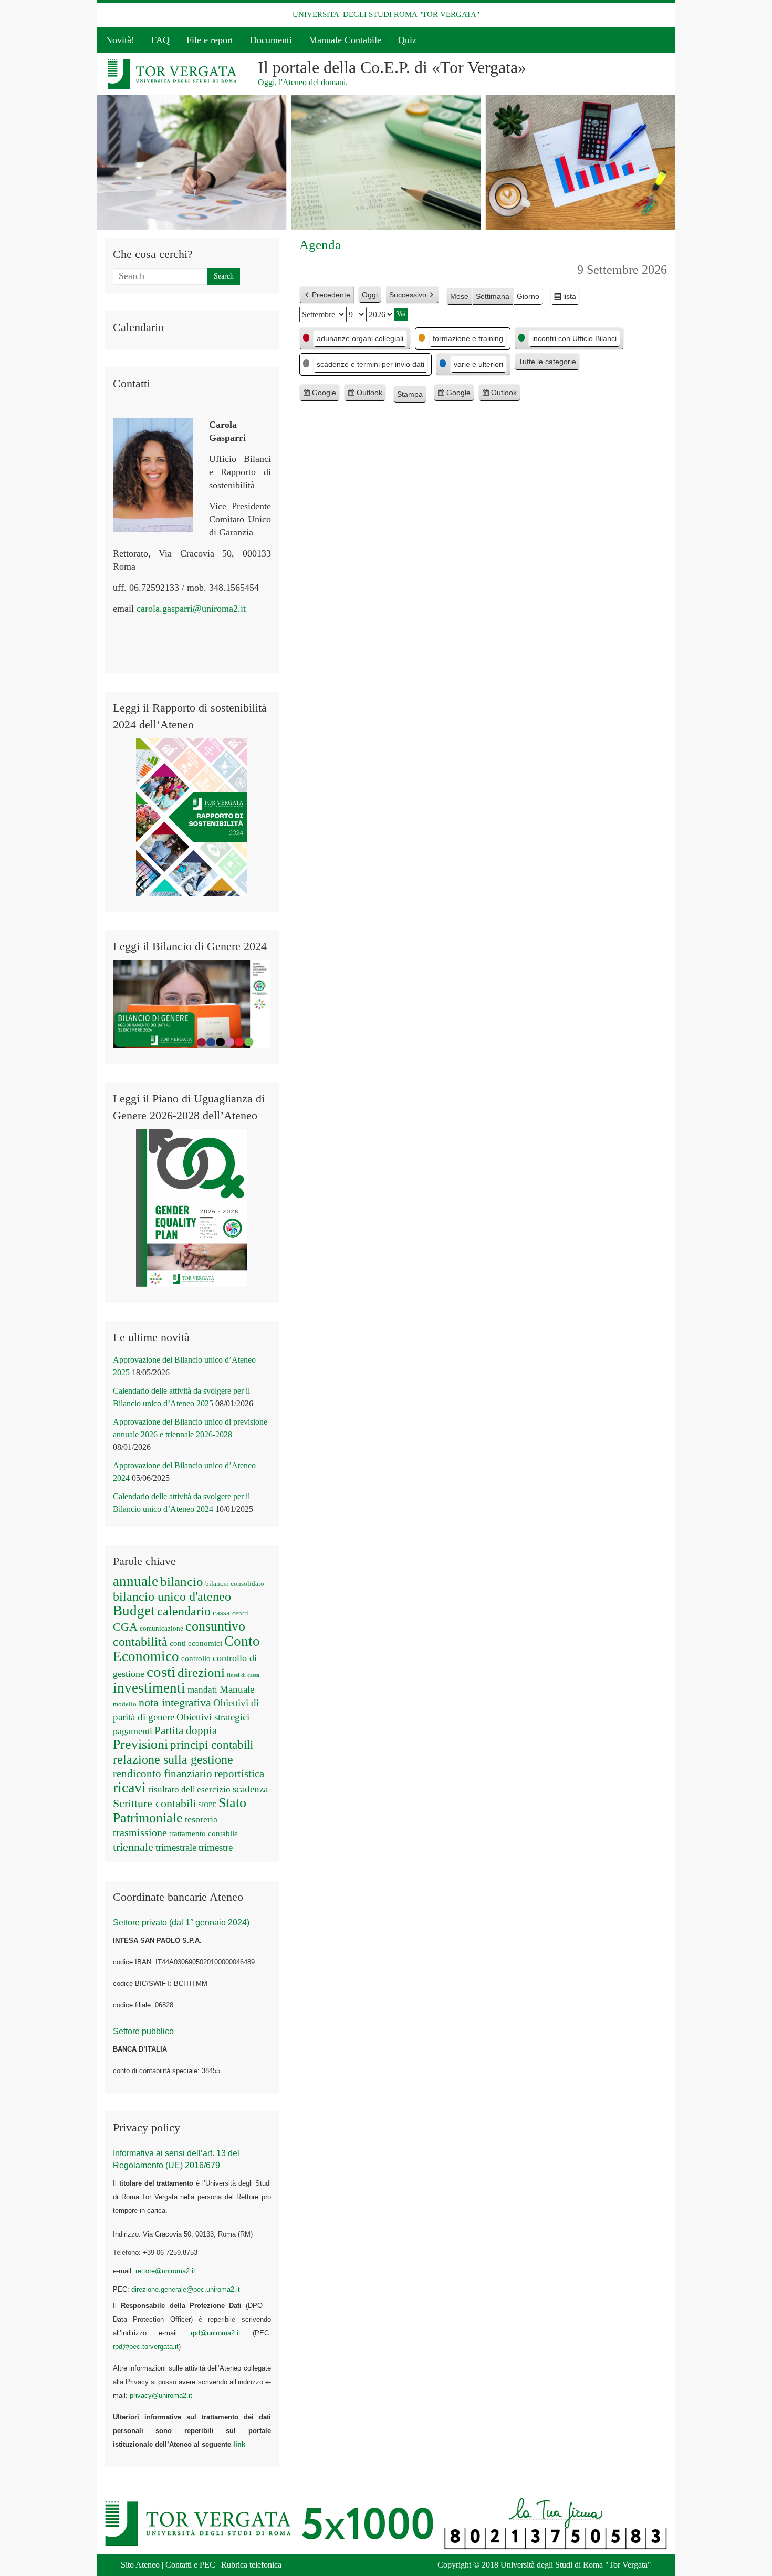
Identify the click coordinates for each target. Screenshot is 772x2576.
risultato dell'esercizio (189, 1790)
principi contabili (212, 1745)
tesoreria (201, 1819)
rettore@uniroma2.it (165, 2271)
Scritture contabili (154, 1804)
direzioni (201, 1672)
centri (240, 1613)
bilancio (182, 1581)
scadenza (250, 1789)
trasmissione (140, 1832)
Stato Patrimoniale (180, 1810)
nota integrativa (175, 1703)
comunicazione (161, 1628)
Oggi (370, 295)
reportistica (239, 1774)
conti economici (196, 1643)
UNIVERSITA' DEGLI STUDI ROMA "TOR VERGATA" (386, 14)
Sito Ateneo (140, 2565)
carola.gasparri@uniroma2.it (191, 609)
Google (324, 395)
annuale (135, 1581)
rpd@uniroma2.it (216, 2333)
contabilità (140, 1642)
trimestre (216, 1847)
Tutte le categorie (547, 362)
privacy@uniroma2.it (161, 2395)
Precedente (331, 295)
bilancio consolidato (235, 1584)
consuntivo (215, 1626)
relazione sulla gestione (173, 1759)
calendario (184, 1611)
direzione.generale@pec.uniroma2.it (186, 2289)
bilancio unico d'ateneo (172, 1596)
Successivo (408, 295)
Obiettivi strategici (213, 1717)
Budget (134, 1611)
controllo (196, 1658)
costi (161, 1672)
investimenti (149, 1688)
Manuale (237, 1689)
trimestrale (176, 1847)
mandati (202, 1690)
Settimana (493, 296)
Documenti (271, 40)
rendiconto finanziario (163, 1774)
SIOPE (207, 1805)
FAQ (160, 40)
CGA (125, 1627)
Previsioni (140, 1744)
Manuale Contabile (345, 40)
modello (125, 1704)
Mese (459, 296)
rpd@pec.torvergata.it (146, 2347)
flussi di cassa (243, 1675)
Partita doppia (186, 1730)
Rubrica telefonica (251, 2565)
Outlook (369, 395)
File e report (210, 40)
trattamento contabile (204, 1833)
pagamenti (133, 1731)
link (239, 2444)
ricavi (129, 1787)
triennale (133, 1847)
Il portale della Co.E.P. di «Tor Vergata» (392, 67)
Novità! (120, 40)
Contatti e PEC (190, 2565)
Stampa (412, 396)
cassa (221, 1613)
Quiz (407, 40)
